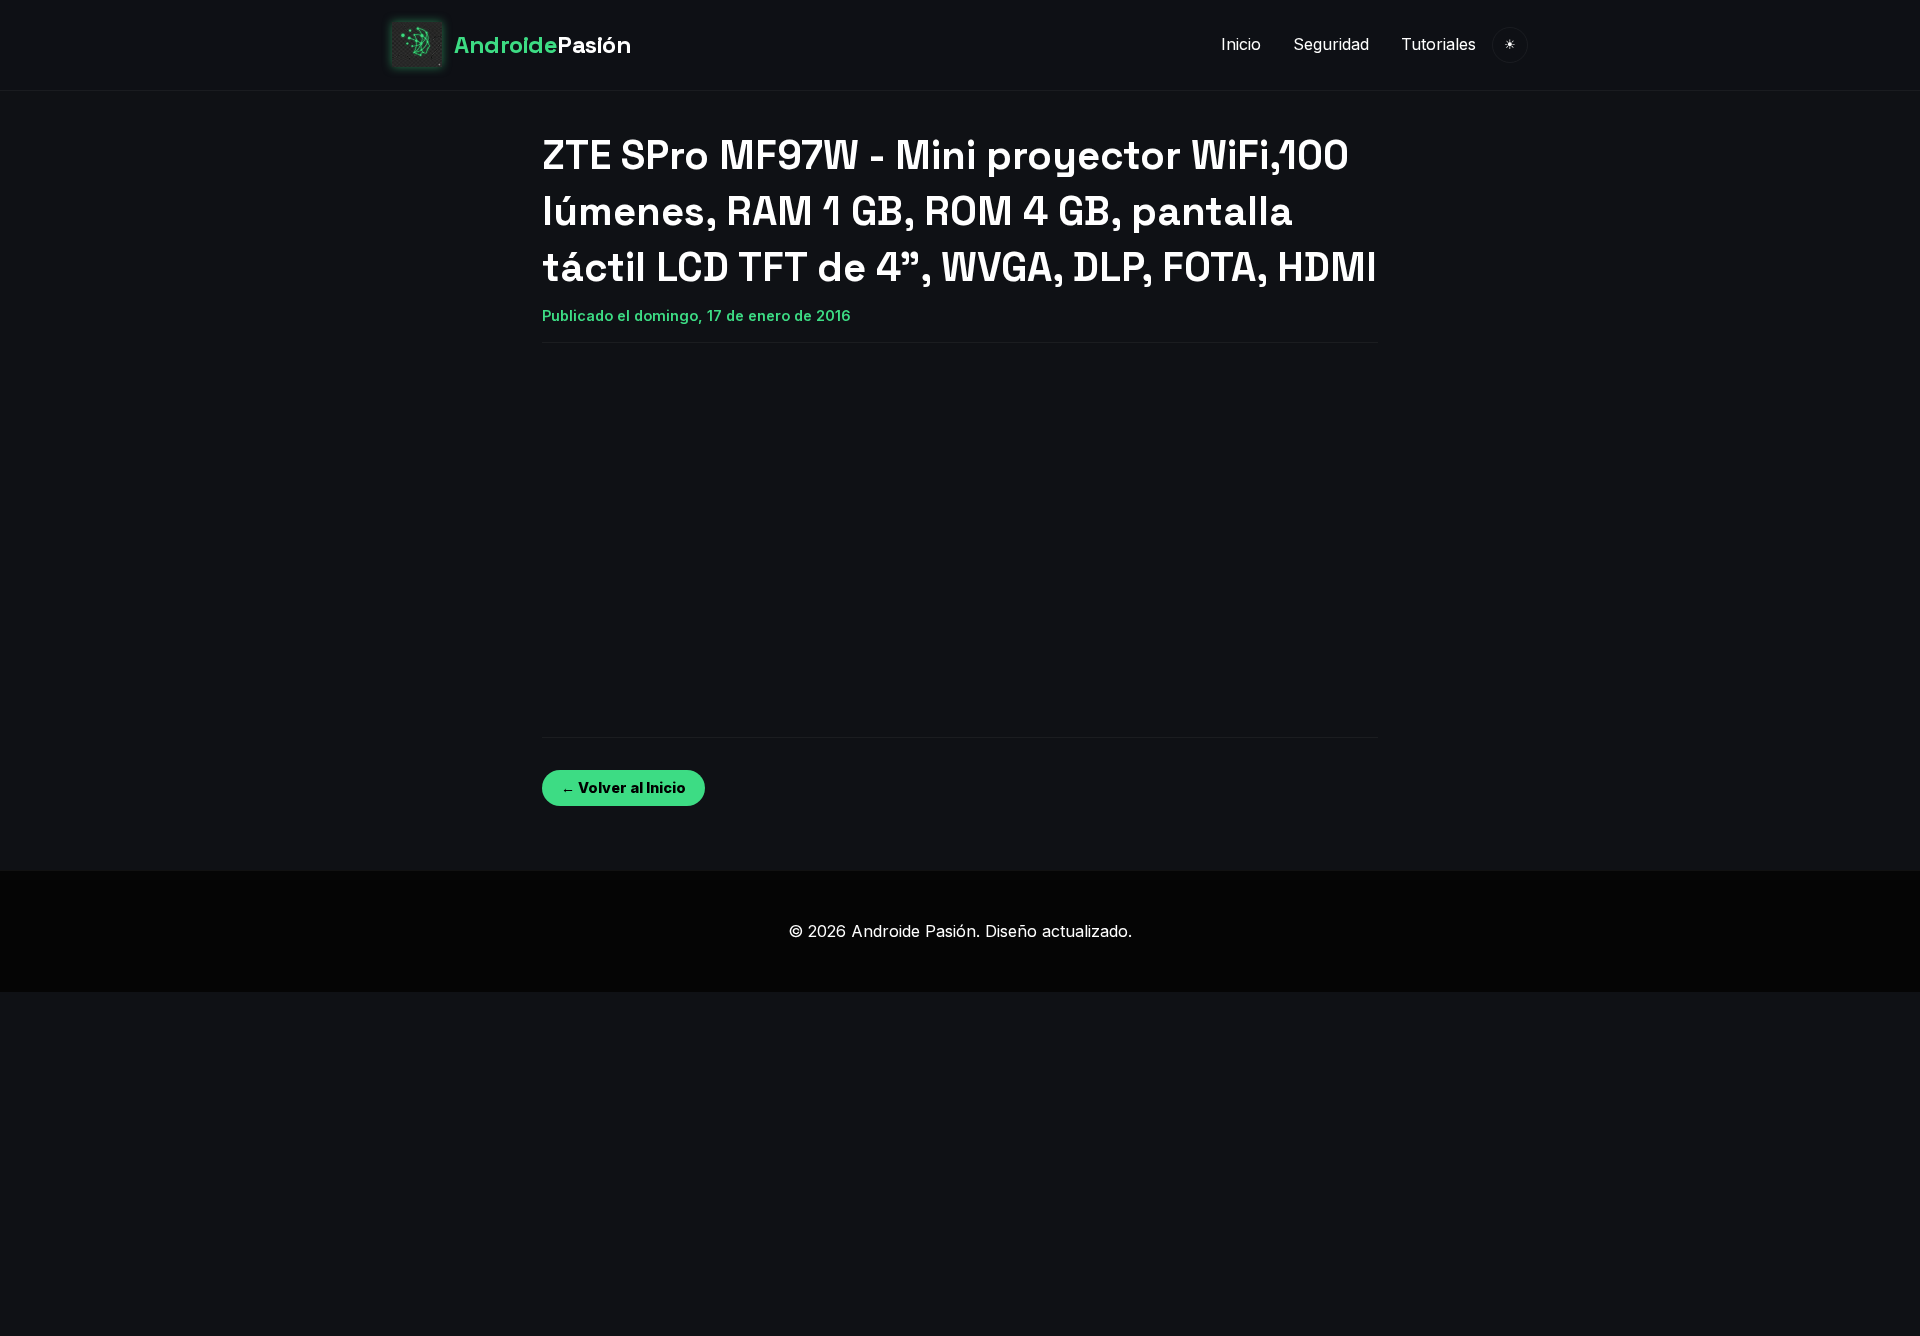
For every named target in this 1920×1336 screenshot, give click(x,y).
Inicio (1241, 44)
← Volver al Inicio (623, 787)
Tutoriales (1438, 44)
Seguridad (1331, 44)
